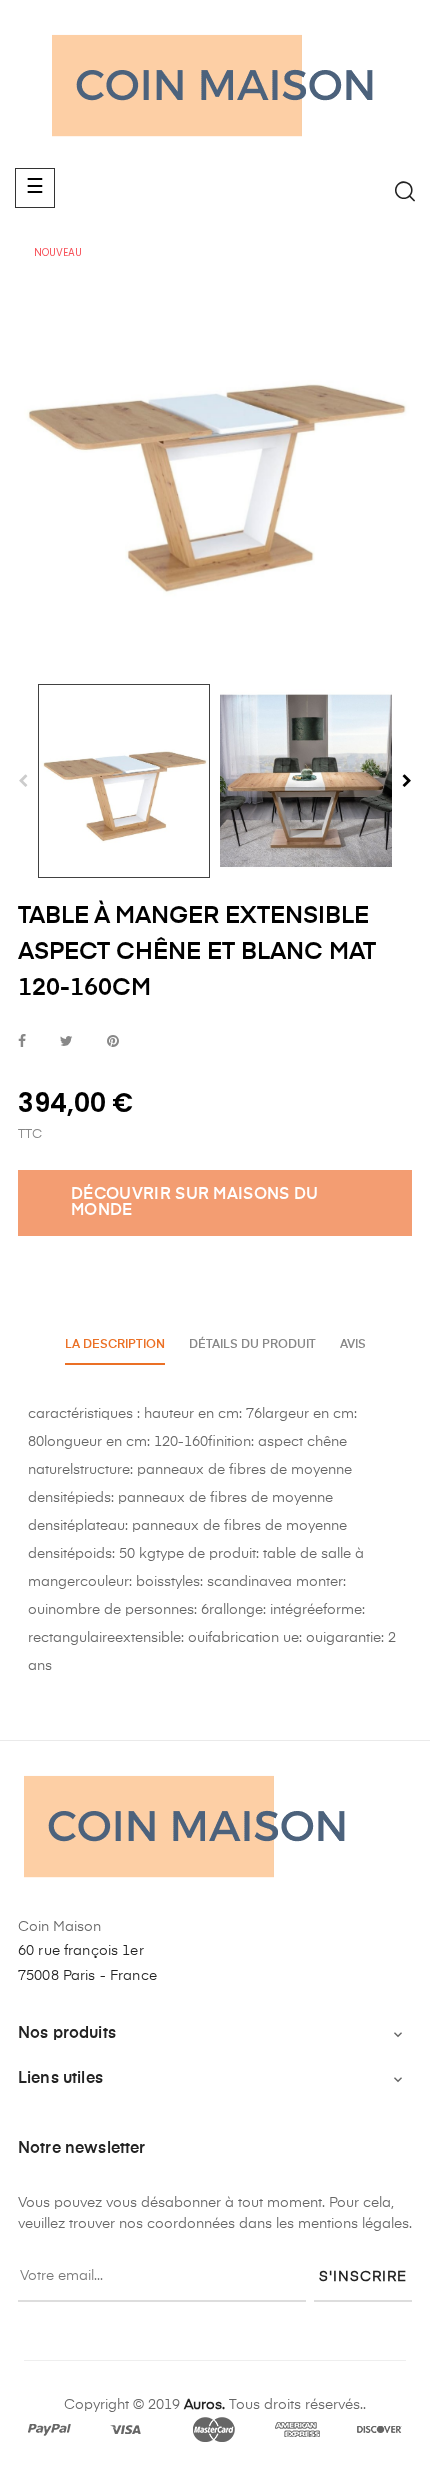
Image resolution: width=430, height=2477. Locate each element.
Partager (22, 1042)
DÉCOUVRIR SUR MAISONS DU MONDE (195, 1203)
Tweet (66, 1042)
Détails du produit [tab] (252, 1345)
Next (407, 781)
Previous (23, 781)
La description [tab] (115, 1345)
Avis (353, 1345)
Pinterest (113, 1042)
